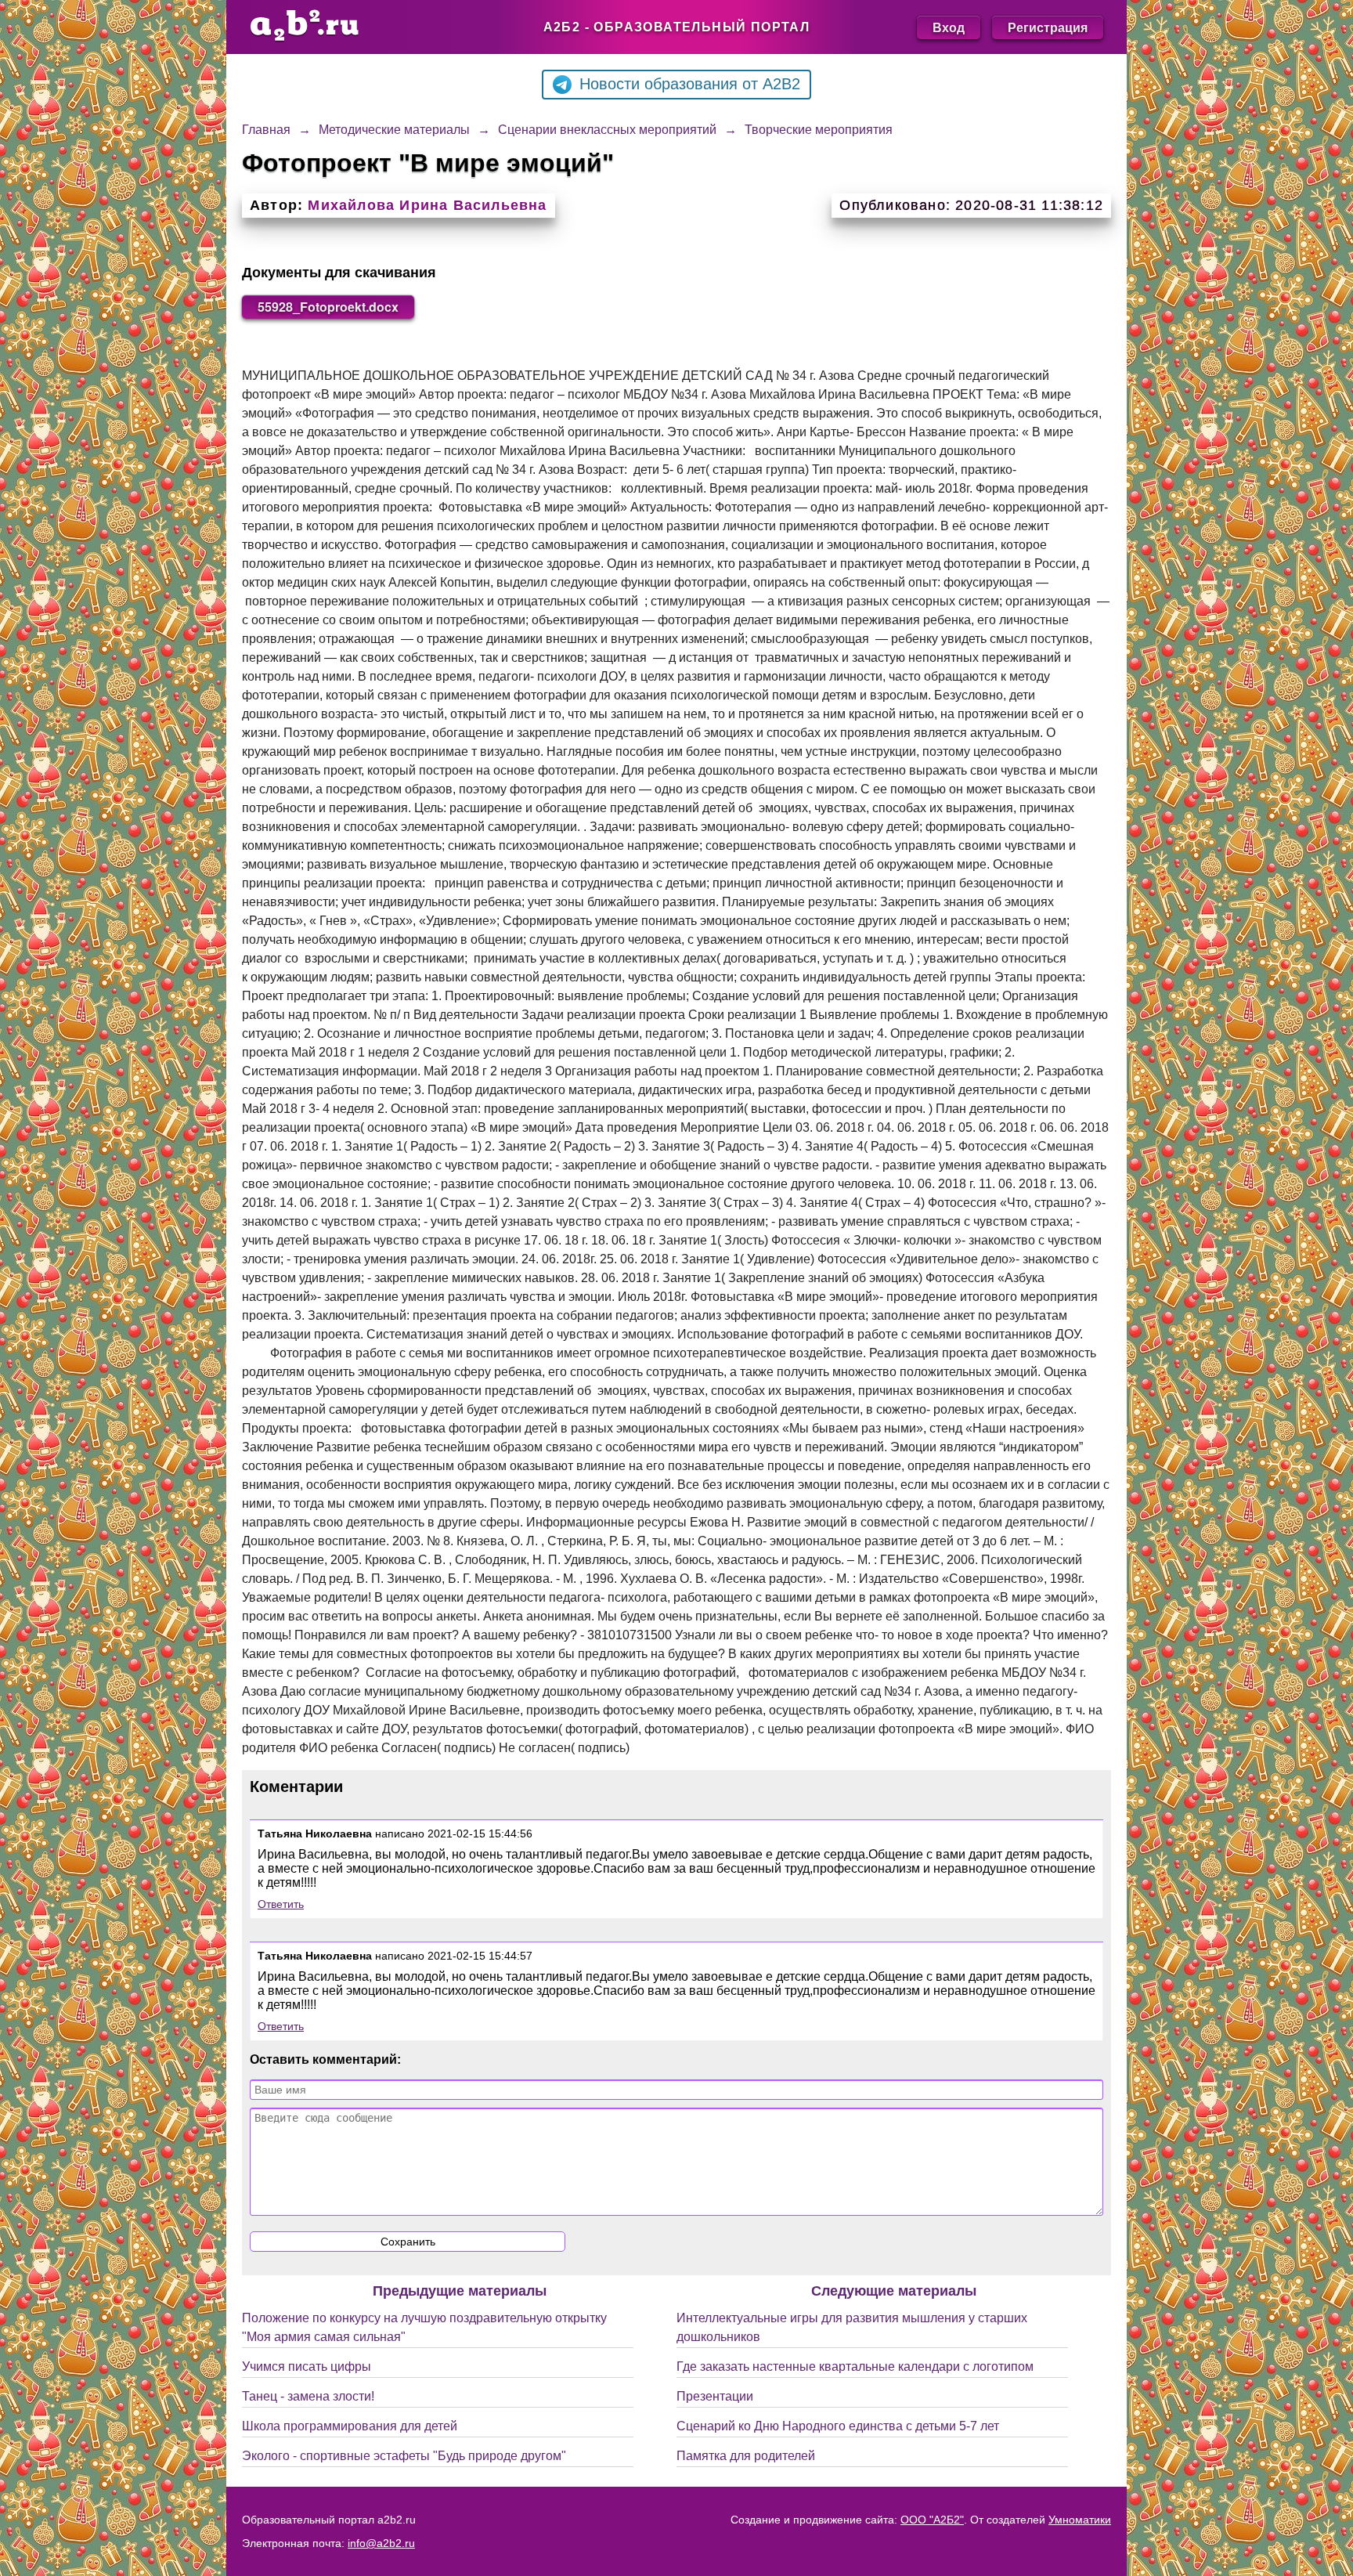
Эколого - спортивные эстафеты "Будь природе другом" (404, 2456)
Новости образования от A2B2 (690, 84)
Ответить (281, 1904)
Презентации (715, 2396)
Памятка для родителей (746, 2456)
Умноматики (1080, 2520)
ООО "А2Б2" (932, 2520)
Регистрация (1048, 27)
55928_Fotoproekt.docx (328, 307)
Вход (949, 27)
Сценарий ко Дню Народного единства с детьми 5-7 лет (838, 2426)
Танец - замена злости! (308, 2396)
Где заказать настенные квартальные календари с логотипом (855, 2366)
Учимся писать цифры (307, 2366)
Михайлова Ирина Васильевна (427, 205)
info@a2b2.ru (381, 2543)
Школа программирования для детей (350, 2426)
